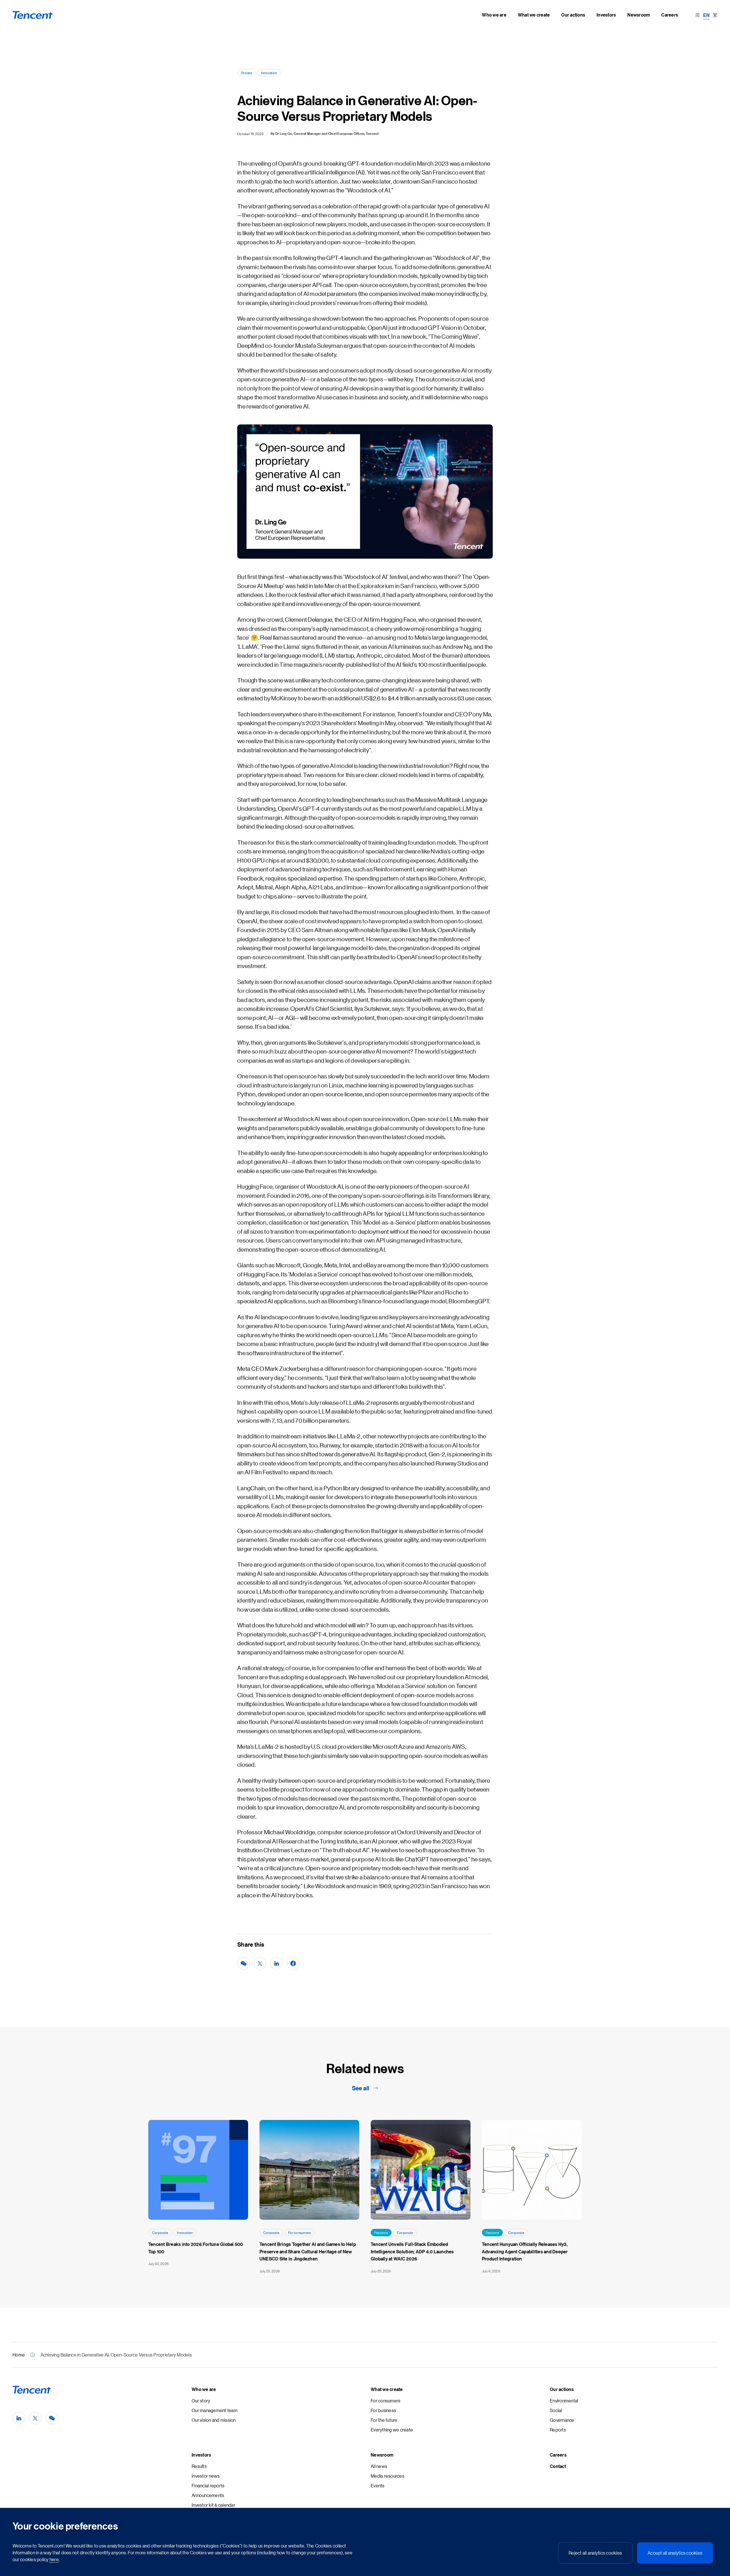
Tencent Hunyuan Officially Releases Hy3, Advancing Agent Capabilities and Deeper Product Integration (525, 2251)
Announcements (208, 2495)
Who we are (204, 2389)
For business (383, 2410)
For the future (384, 2420)
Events (378, 2485)
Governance (562, 2420)
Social (556, 2410)
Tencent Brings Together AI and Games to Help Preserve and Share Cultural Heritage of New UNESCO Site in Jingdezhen (308, 2251)
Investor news (206, 2476)
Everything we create (392, 2430)
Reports (558, 2430)
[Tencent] (33, 15)
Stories (247, 73)
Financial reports (208, 2485)
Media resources (388, 2476)
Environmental (564, 2401)
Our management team (215, 2410)
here (54, 2559)
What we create (387, 2389)
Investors (201, 2455)
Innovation (269, 73)
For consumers (300, 2232)
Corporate (160, 2232)
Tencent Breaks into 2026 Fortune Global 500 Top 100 (196, 2248)
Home (19, 2355)
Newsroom (382, 2455)
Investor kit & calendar (213, 2505)
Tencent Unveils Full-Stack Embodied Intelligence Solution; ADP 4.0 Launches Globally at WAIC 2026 (412, 2251)
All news (379, 2466)
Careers (558, 2455)
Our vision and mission (214, 2420)
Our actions (562, 2389)
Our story (201, 2401)
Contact (558, 2466)
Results (199, 2466)
